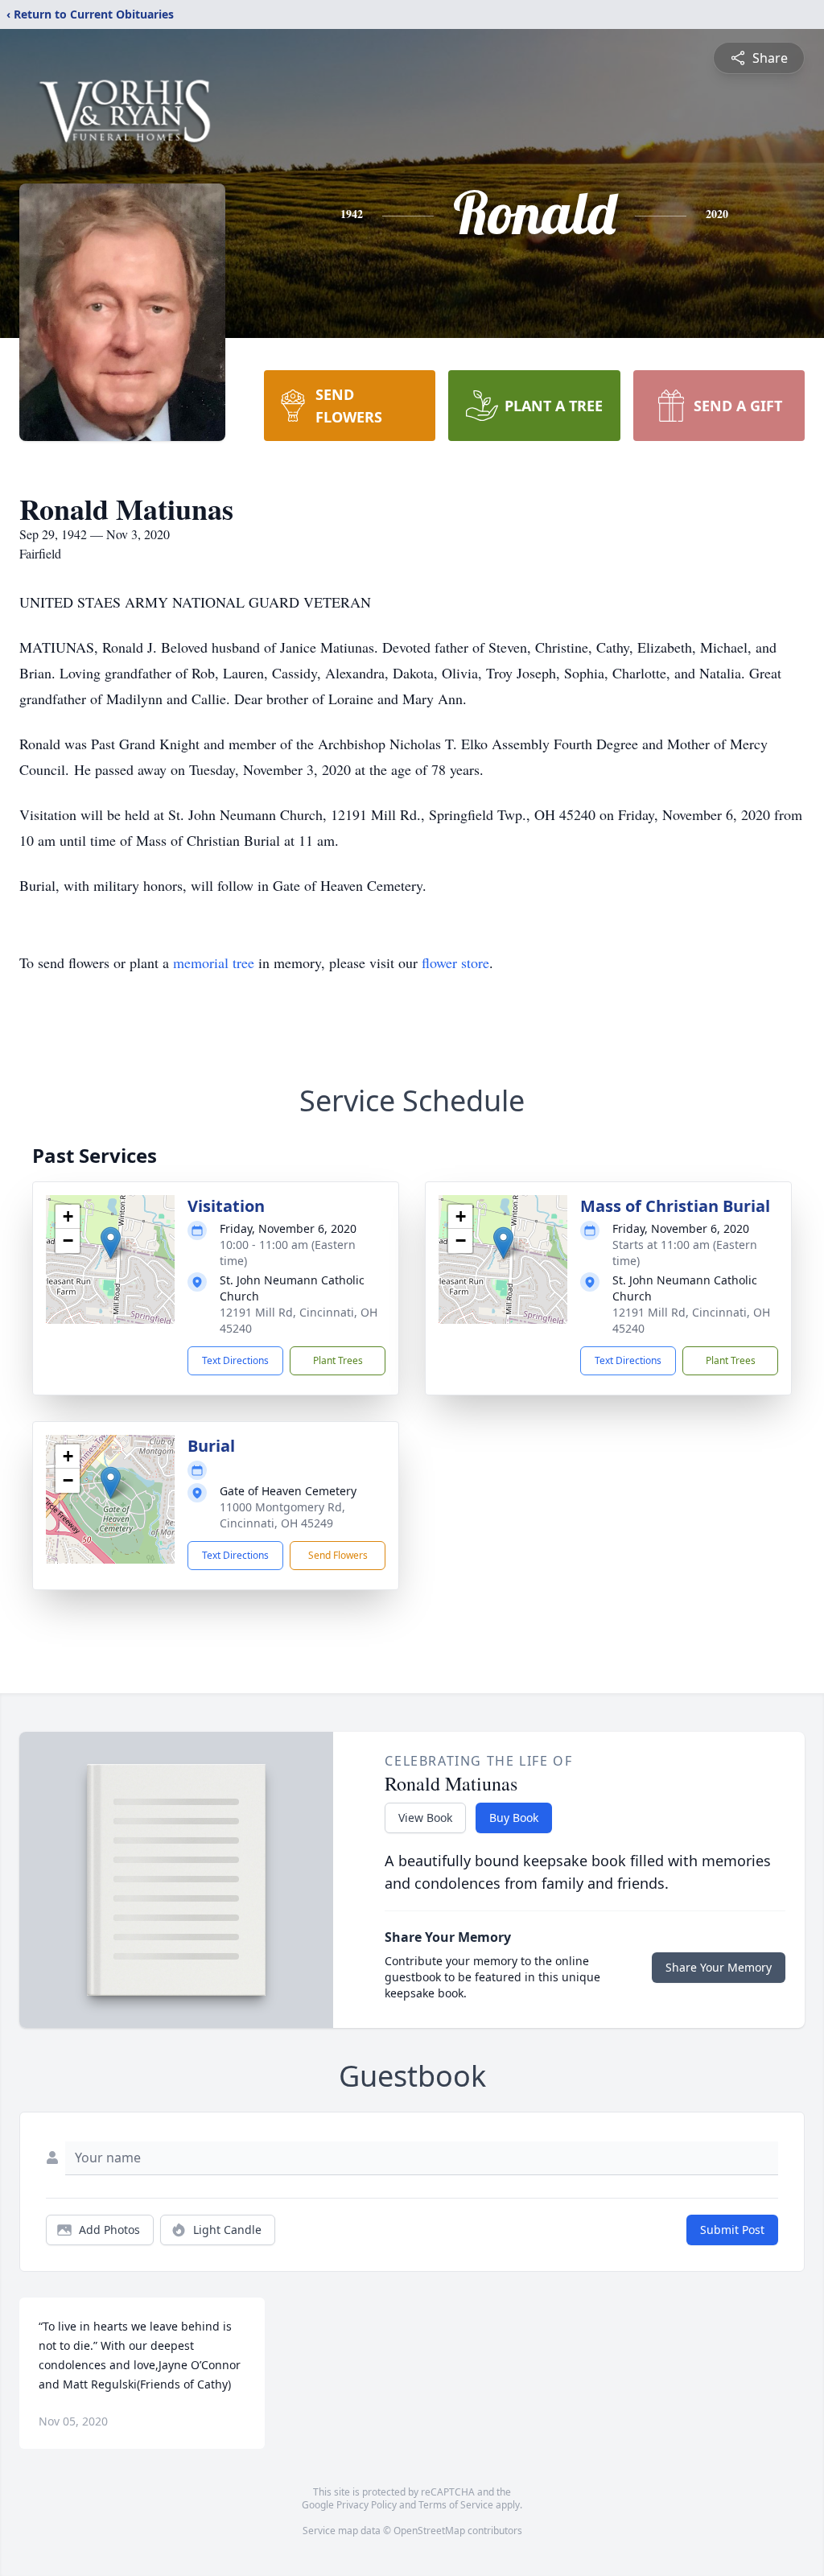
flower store (455, 962)
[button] (111, 1243)
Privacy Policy (367, 2505)
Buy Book (514, 1818)
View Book (425, 1818)
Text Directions (235, 1360)
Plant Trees (338, 1360)
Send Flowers (338, 1555)
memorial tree (214, 962)
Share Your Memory (719, 1967)
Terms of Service (456, 2505)
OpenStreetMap (429, 2531)
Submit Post (732, 2230)
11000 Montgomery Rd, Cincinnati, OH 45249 (282, 1515)
